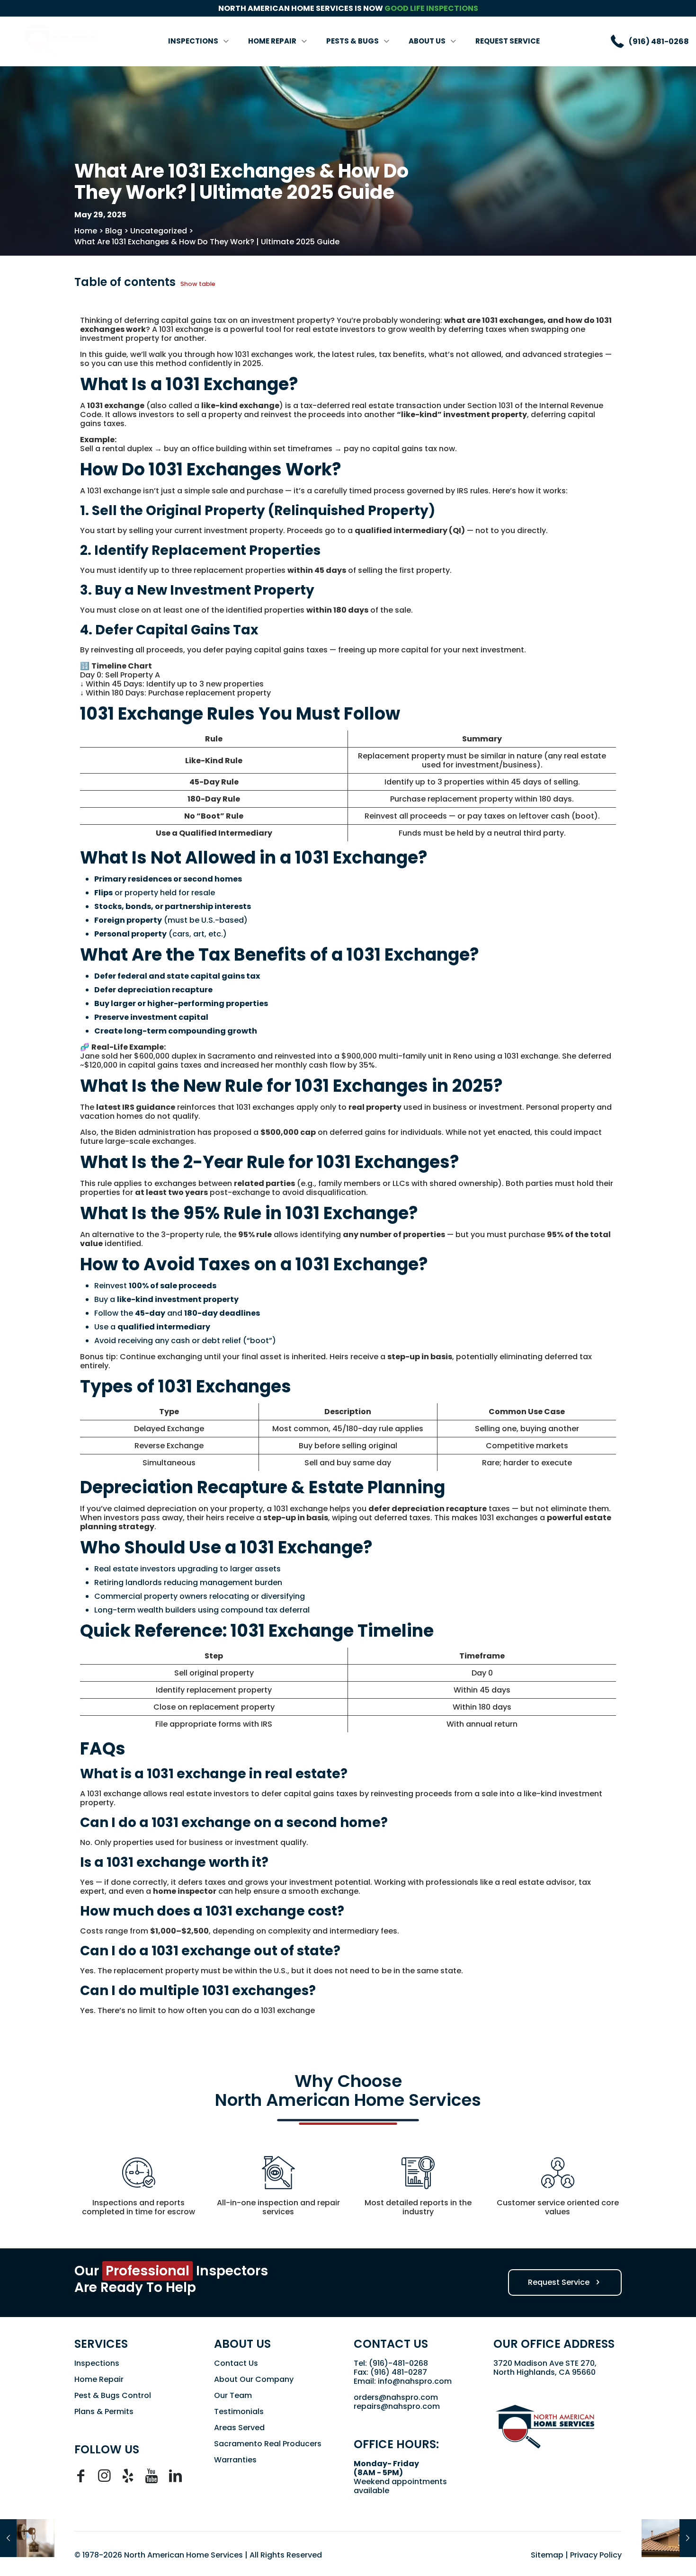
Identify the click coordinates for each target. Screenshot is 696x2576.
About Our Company (254, 2379)
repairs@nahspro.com (397, 2406)
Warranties (235, 2460)
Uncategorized (159, 231)
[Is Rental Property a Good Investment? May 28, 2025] (27, 2538)
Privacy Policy (596, 2555)
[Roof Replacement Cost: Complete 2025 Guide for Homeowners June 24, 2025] (669, 2538)
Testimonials (239, 2411)
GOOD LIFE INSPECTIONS (431, 8)
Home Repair (99, 2379)
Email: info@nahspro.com (403, 2381)
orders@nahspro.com (396, 2397)
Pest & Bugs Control (113, 2395)
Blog (114, 231)
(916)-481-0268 (398, 2363)
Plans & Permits (104, 2411)
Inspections (97, 2363)
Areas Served (239, 2428)
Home (86, 231)
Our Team (233, 2395)
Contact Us (236, 2363)
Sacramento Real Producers (268, 2444)
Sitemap (547, 2555)
